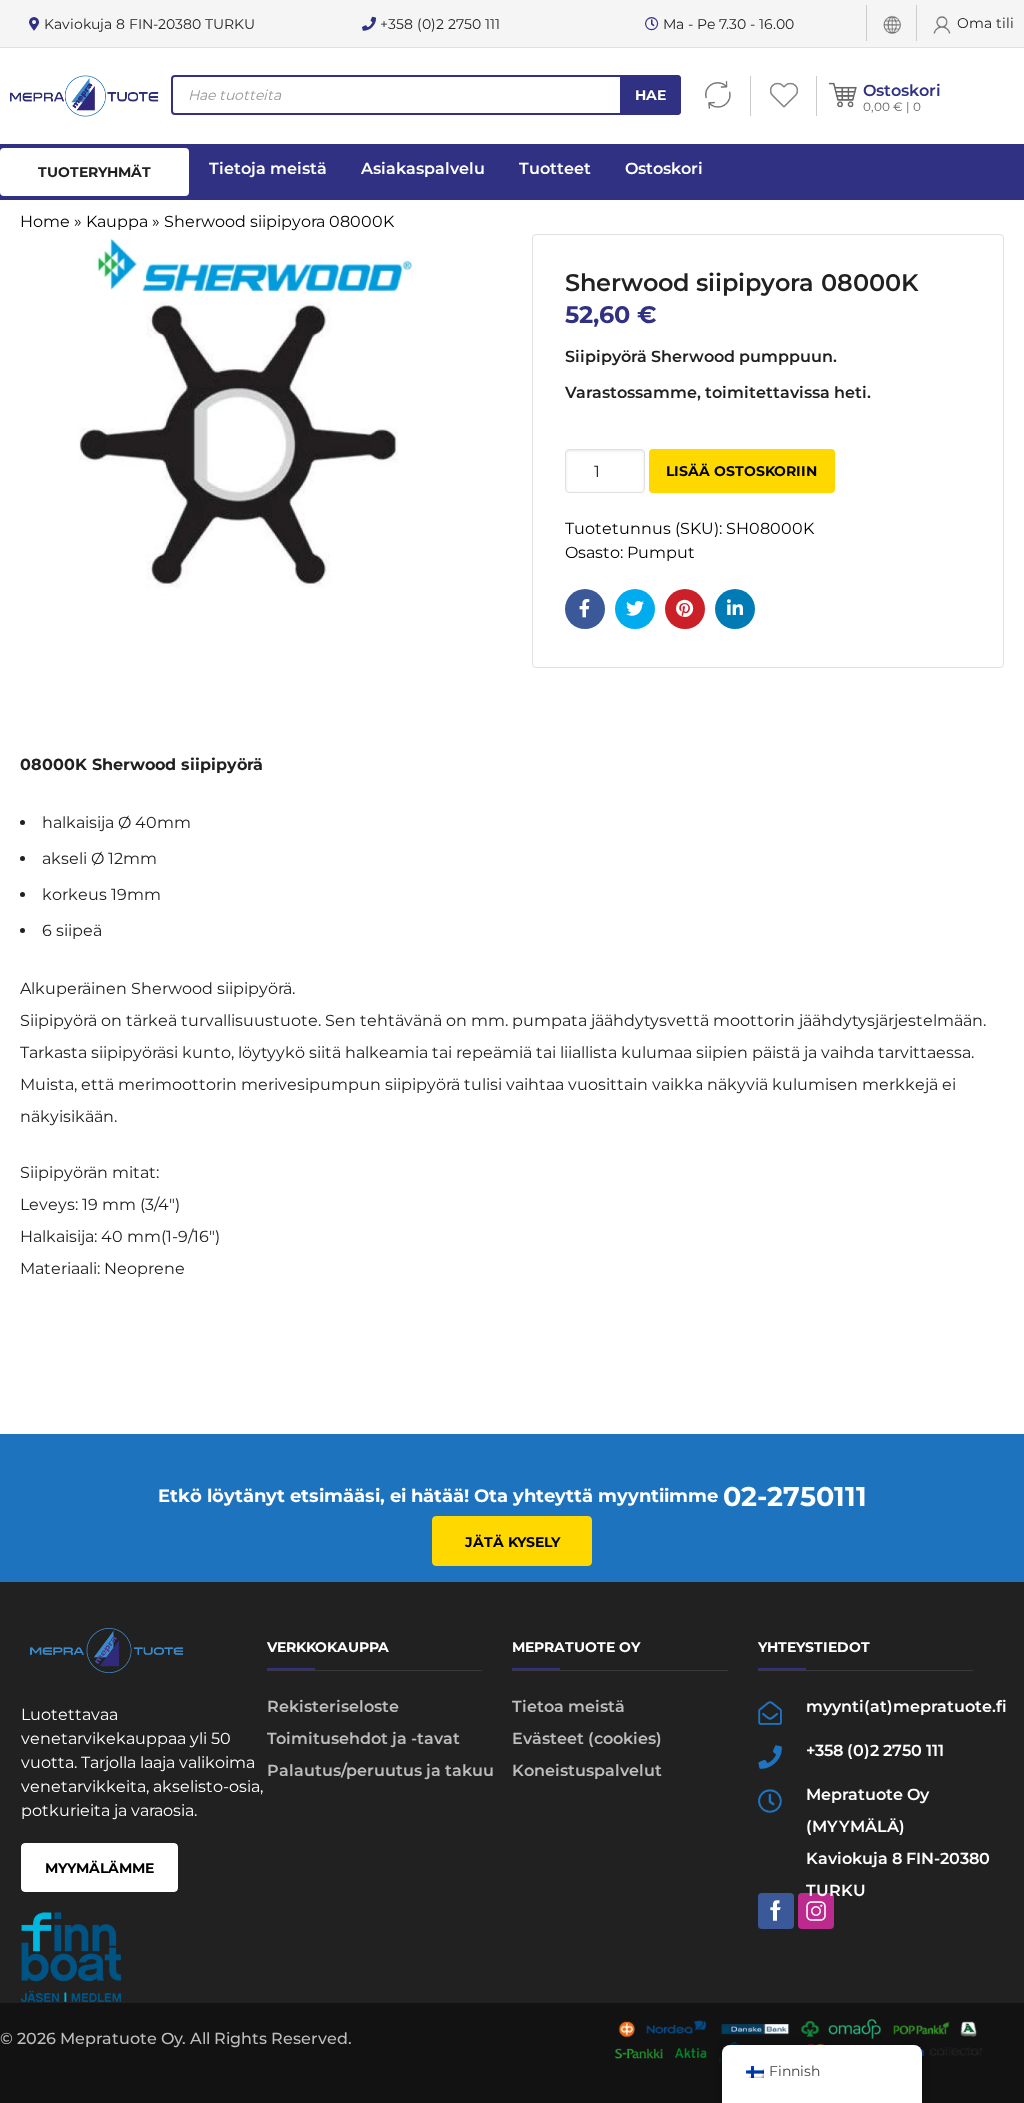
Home (45, 221)
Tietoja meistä (268, 168)
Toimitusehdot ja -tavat (363, 1738)
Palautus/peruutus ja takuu (380, 1770)
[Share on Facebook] (585, 609)
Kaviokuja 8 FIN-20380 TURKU (147, 24)
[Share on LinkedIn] (735, 609)
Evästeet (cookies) (587, 1738)
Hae (650, 95)
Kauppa (117, 221)
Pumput (661, 552)
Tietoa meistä (568, 1706)
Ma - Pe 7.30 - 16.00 (726, 24)
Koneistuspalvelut (587, 1770)
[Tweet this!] (635, 609)
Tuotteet (555, 168)
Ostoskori (902, 90)
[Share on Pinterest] (685, 609)
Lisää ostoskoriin (741, 471)
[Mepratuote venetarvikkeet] (83, 96)
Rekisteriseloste (333, 1706)
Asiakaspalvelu (423, 168)
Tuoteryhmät (94, 172)
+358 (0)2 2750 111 (438, 24)
